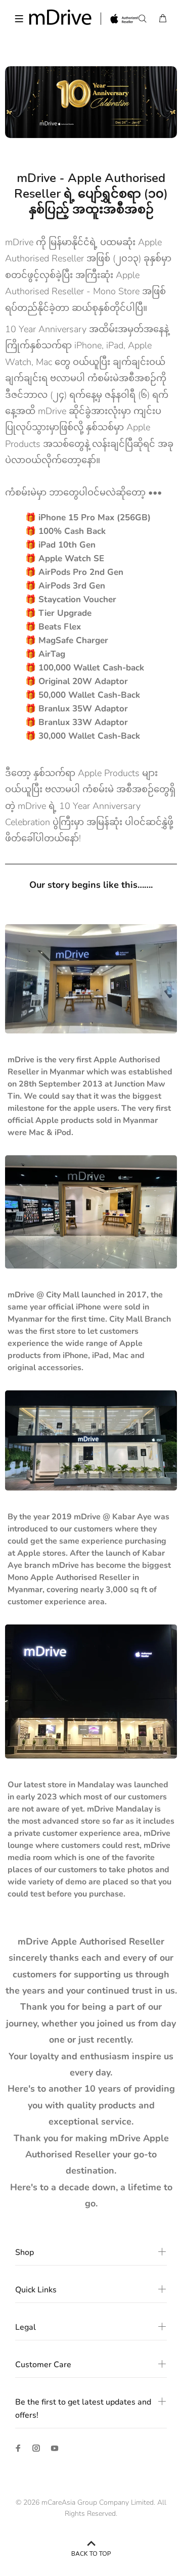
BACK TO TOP (91, 2554)
